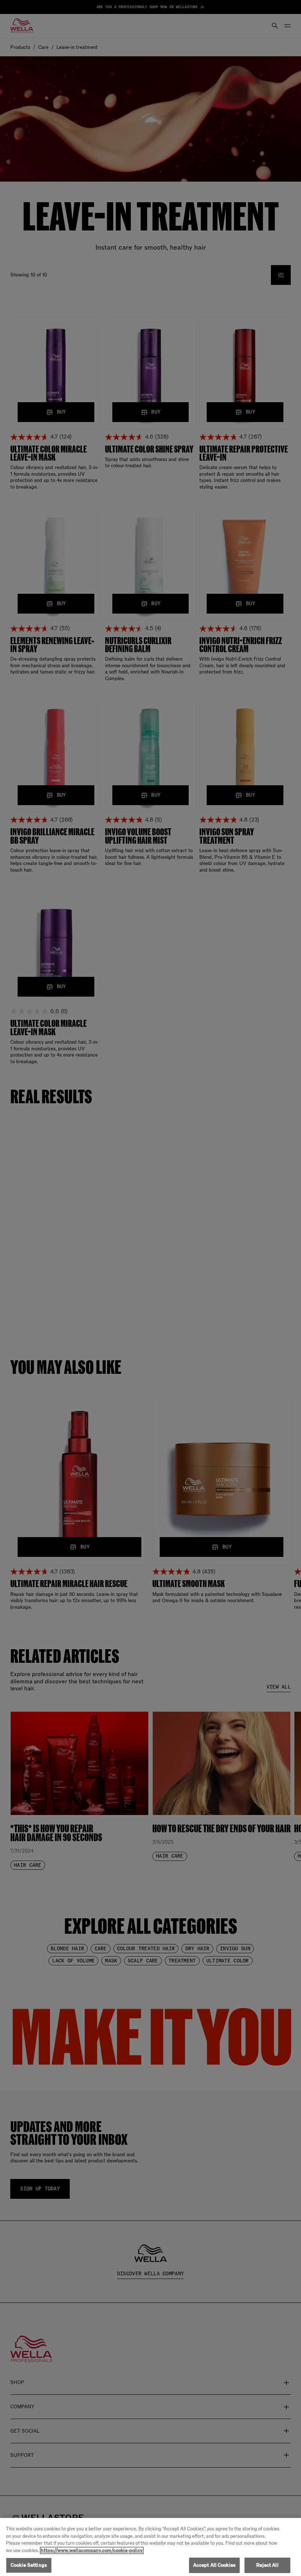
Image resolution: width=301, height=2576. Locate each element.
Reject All (267, 2565)
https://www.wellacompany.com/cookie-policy (92, 2550)
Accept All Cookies (214, 2565)
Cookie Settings (29, 2565)
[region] (150, 2547)
